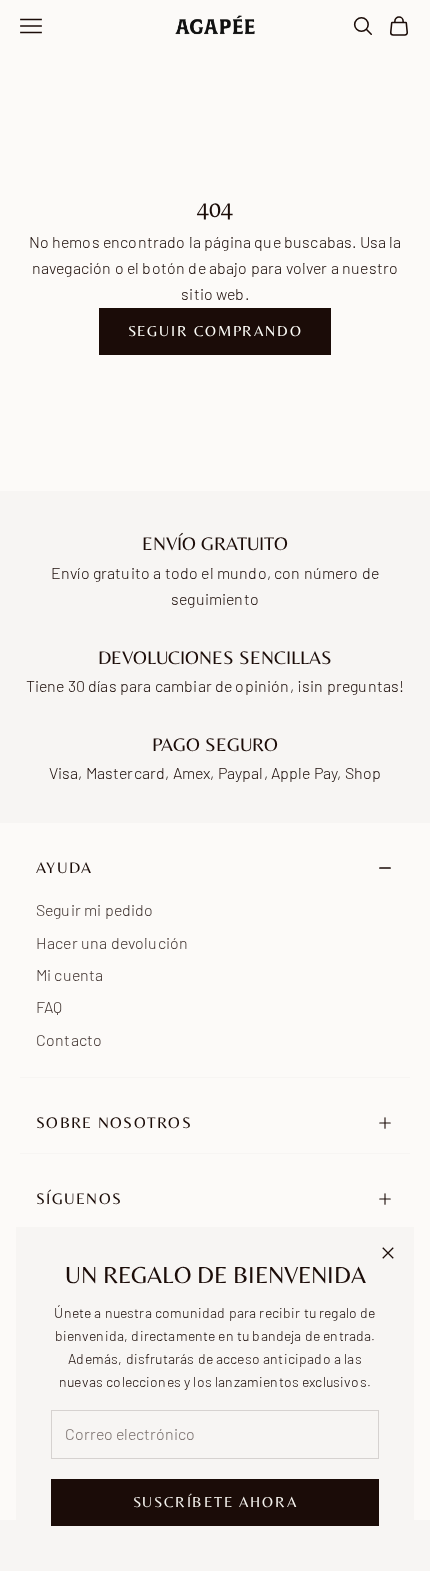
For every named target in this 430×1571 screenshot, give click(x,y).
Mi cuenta (69, 974)
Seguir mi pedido (95, 909)
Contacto (69, 1039)
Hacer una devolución (112, 942)
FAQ (49, 1006)
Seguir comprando (215, 330)
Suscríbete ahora (215, 1501)
